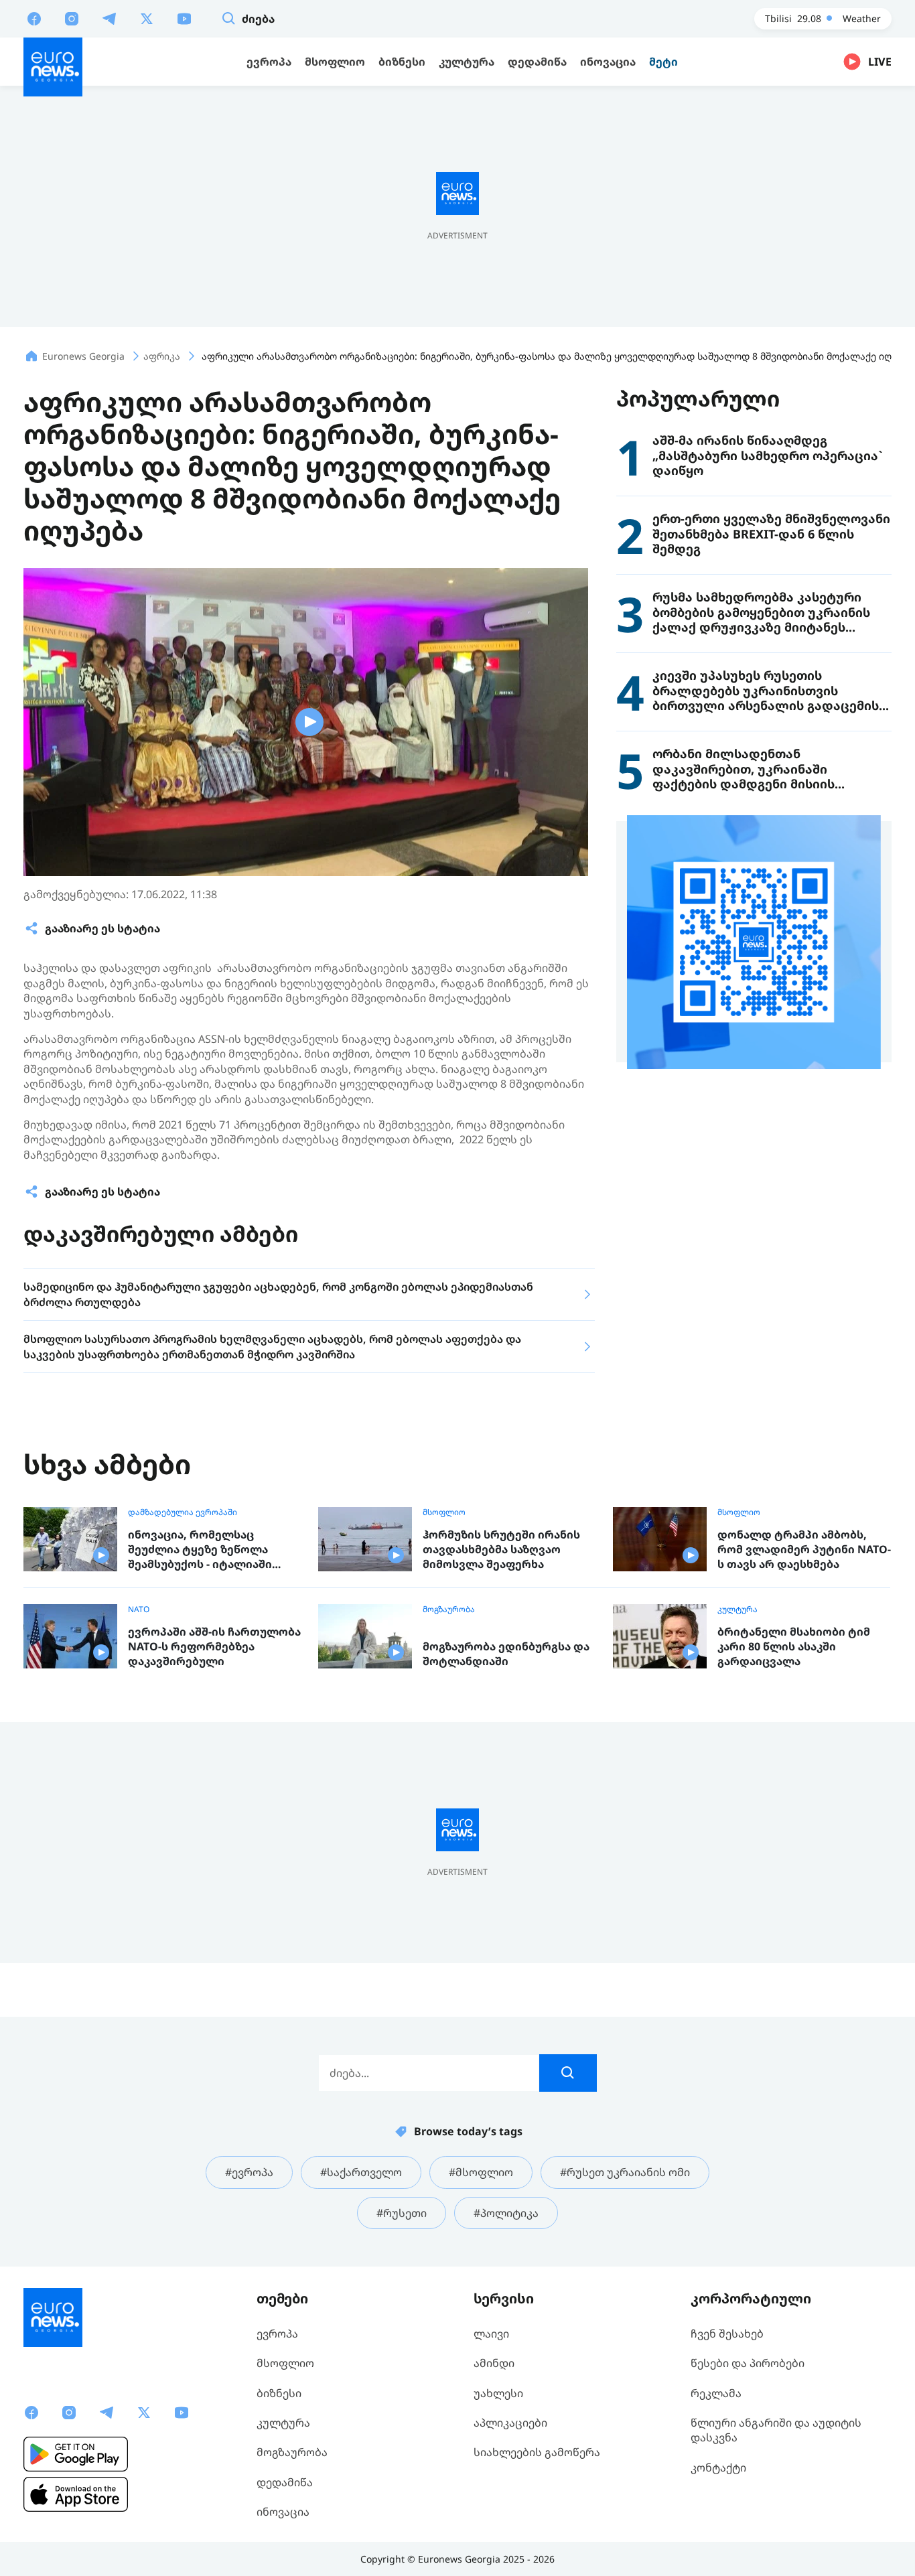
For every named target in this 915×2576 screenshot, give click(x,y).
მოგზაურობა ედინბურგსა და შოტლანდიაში (506, 1654)
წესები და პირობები (748, 2363)
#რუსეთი (402, 2213)
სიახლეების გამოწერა (537, 2452)
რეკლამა (716, 2393)
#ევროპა (249, 2172)
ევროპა (277, 2334)
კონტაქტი (718, 2467)
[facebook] (34, 18)
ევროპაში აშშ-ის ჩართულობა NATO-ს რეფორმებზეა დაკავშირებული (214, 1646)
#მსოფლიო (481, 2172)
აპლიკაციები (510, 2423)
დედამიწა (285, 2482)
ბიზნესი (279, 2393)
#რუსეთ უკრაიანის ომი (625, 2172)
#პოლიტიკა (506, 2213)
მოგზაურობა (449, 1609)
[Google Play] (76, 2454)
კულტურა (737, 1609)
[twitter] (147, 18)
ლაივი (491, 2334)
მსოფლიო (444, 1512)
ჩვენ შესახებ (727, 2334)
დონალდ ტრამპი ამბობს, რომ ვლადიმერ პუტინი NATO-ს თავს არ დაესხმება (804, 1549)
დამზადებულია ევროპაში (183, 1512)
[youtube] (184, 18)
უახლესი (498, 2393)
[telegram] (109, 18)
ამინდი (494, 2363)
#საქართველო (361, 2172)
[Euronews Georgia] (53, 67)
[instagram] (72, 18)
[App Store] (76, 2494)
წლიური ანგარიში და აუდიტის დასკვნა (776, 2430)
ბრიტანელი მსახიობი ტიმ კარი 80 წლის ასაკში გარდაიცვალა (794, 1646)
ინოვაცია (283, 2512)
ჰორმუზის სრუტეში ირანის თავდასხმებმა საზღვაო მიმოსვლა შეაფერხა (501, 1549)
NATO (139, 1609)
